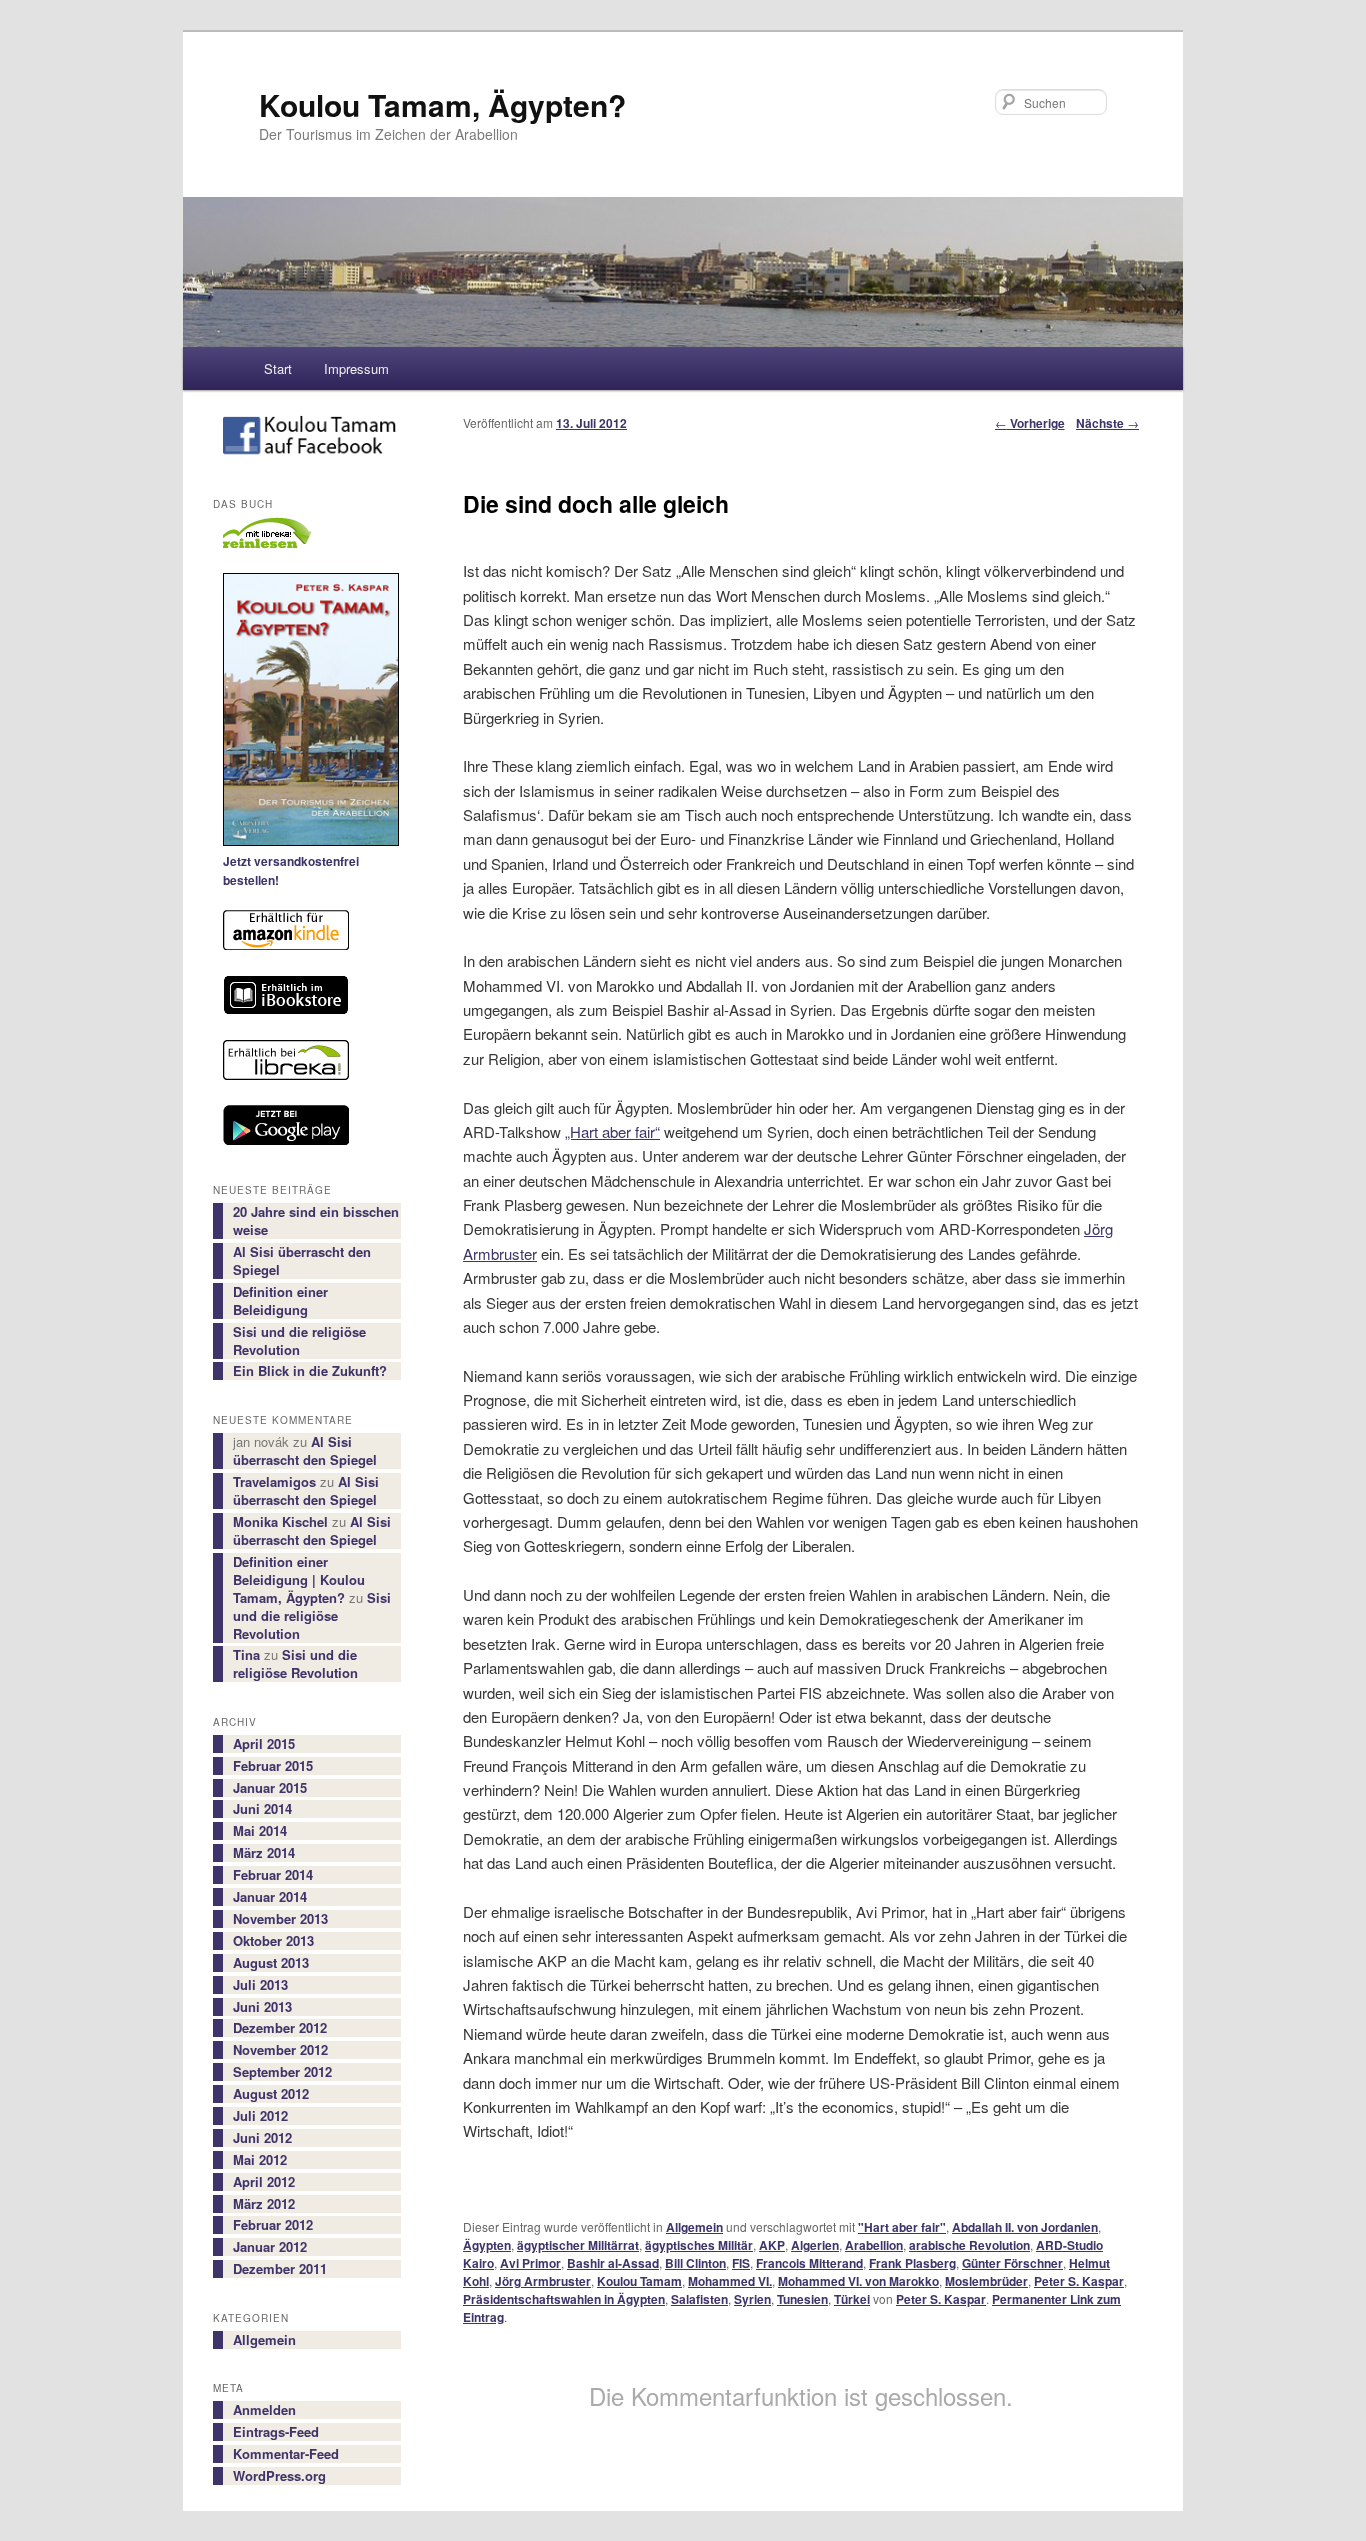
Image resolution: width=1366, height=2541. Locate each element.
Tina (246, 1654)
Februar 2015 (273, 1766)
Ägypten (487, 2245)
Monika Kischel (280, 1521)
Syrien (752, 2299)
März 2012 (264, 2204)
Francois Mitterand (809, 2263)
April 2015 (264, 1744)
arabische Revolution (969, 2245)
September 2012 (282, 2072)
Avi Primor (530, 2263)
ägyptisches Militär (699, 2245)
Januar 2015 (270, 1788)
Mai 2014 (260, 1831)
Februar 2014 (273, 1875)
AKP (772, 2245)
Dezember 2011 (280, 2269)
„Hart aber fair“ (612, 1131)
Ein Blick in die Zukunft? (310, 1371)
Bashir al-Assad (613, 2263)
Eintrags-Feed (276, 2432)
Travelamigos (274, 1481)
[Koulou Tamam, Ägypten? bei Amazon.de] (307, 933)
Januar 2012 (270, 2247)
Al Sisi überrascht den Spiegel (302, 1261)
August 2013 (271, 1963)
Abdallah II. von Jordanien (1025, 2227)
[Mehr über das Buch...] (307, 712)
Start (278, 368)
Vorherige (1030, 423)
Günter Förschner (1012, 2263)
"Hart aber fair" (902, 2227)
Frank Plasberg (912, 2263)
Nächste (1107, 423)
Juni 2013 (262, 2007)
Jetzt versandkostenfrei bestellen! (291, 871)
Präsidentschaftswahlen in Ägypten (564, 2299)
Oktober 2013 (273, 1941)
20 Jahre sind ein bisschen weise (316, 1221)
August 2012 (271, 2094)
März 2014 (264, 1853)
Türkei (852, 2299)
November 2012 (280, 2050)
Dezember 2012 (280, 2028)
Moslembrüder (986, 2281)
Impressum (356, 368)
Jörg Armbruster (543, 2281)
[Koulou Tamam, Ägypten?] (307, 439)
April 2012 (264, 2182)
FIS (741, 2263)
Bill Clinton (695, 2263)
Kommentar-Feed (286, 2454)
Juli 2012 (260, 2116)
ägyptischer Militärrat (578, 2245)
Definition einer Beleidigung (280, 1301)
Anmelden (264, 2410)
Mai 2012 (260, 2160)
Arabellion (874, 2245)
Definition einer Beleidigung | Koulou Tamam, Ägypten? (299, 1579)
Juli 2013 (260, 1985)
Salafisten (699, 2299)
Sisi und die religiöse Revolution (299, 1341)
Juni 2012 (262, 2138)
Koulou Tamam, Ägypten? (442, 104)
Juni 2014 (262, 1809)
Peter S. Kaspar (1079, 2281)
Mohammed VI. (730, 2281)
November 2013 (280, 1919)
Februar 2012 (273, 2225)
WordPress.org (279, 2476)
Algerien (815, 2245)
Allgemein (694, 2227)
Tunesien (802, 2299)
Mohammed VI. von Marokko (858, 2281)
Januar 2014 (270, 1897)
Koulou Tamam (639, 2281)
